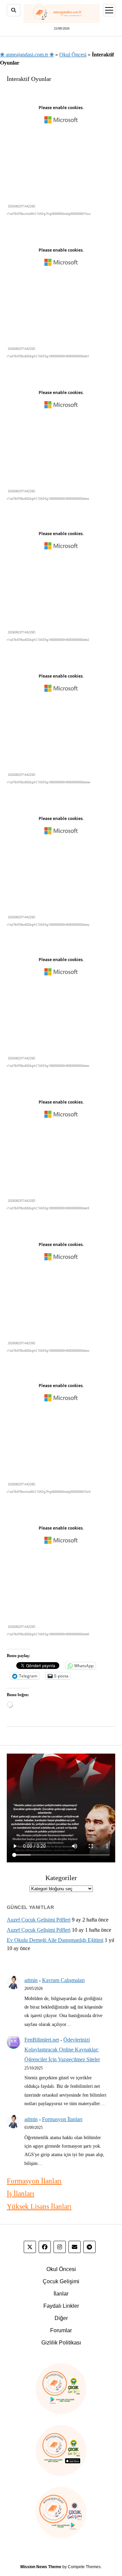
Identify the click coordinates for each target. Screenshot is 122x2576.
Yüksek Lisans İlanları (39, 2206)
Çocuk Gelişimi (61, 2281)
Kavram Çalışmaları (63, 1980)
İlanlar (61, 2294)
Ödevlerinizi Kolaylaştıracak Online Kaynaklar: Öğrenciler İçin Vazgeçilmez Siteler (62, 2050)
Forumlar (61, 2330)
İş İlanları (21, 2194)
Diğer (61, 2318)
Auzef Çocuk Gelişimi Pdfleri (39, 1920)
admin (31, 1980)
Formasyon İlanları (62, 2119)
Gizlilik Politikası (61, 2343)
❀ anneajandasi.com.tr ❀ (27, 55)
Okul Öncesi (73, 55)
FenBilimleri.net (42, 2040)
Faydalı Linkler (61, 2306)
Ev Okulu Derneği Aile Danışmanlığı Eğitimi (55, 1940)
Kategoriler (61, 1878)
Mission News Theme (41, 2567)
